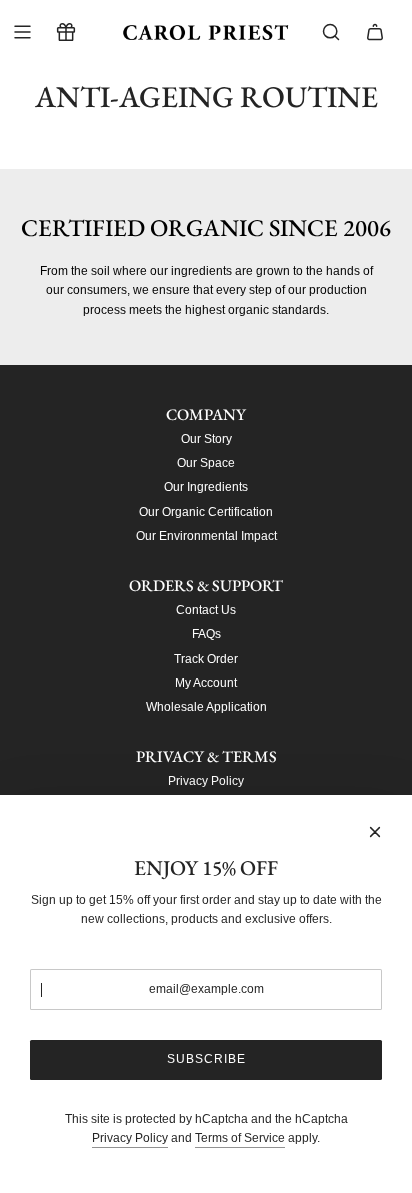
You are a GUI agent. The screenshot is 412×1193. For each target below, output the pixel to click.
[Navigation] (22, 32)
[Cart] (375, 32)
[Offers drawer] (66, 32)
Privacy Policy (130, 1138)
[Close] (375, 832)
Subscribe (206, 1059)
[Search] (331, 32)
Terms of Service (240, 1138)
